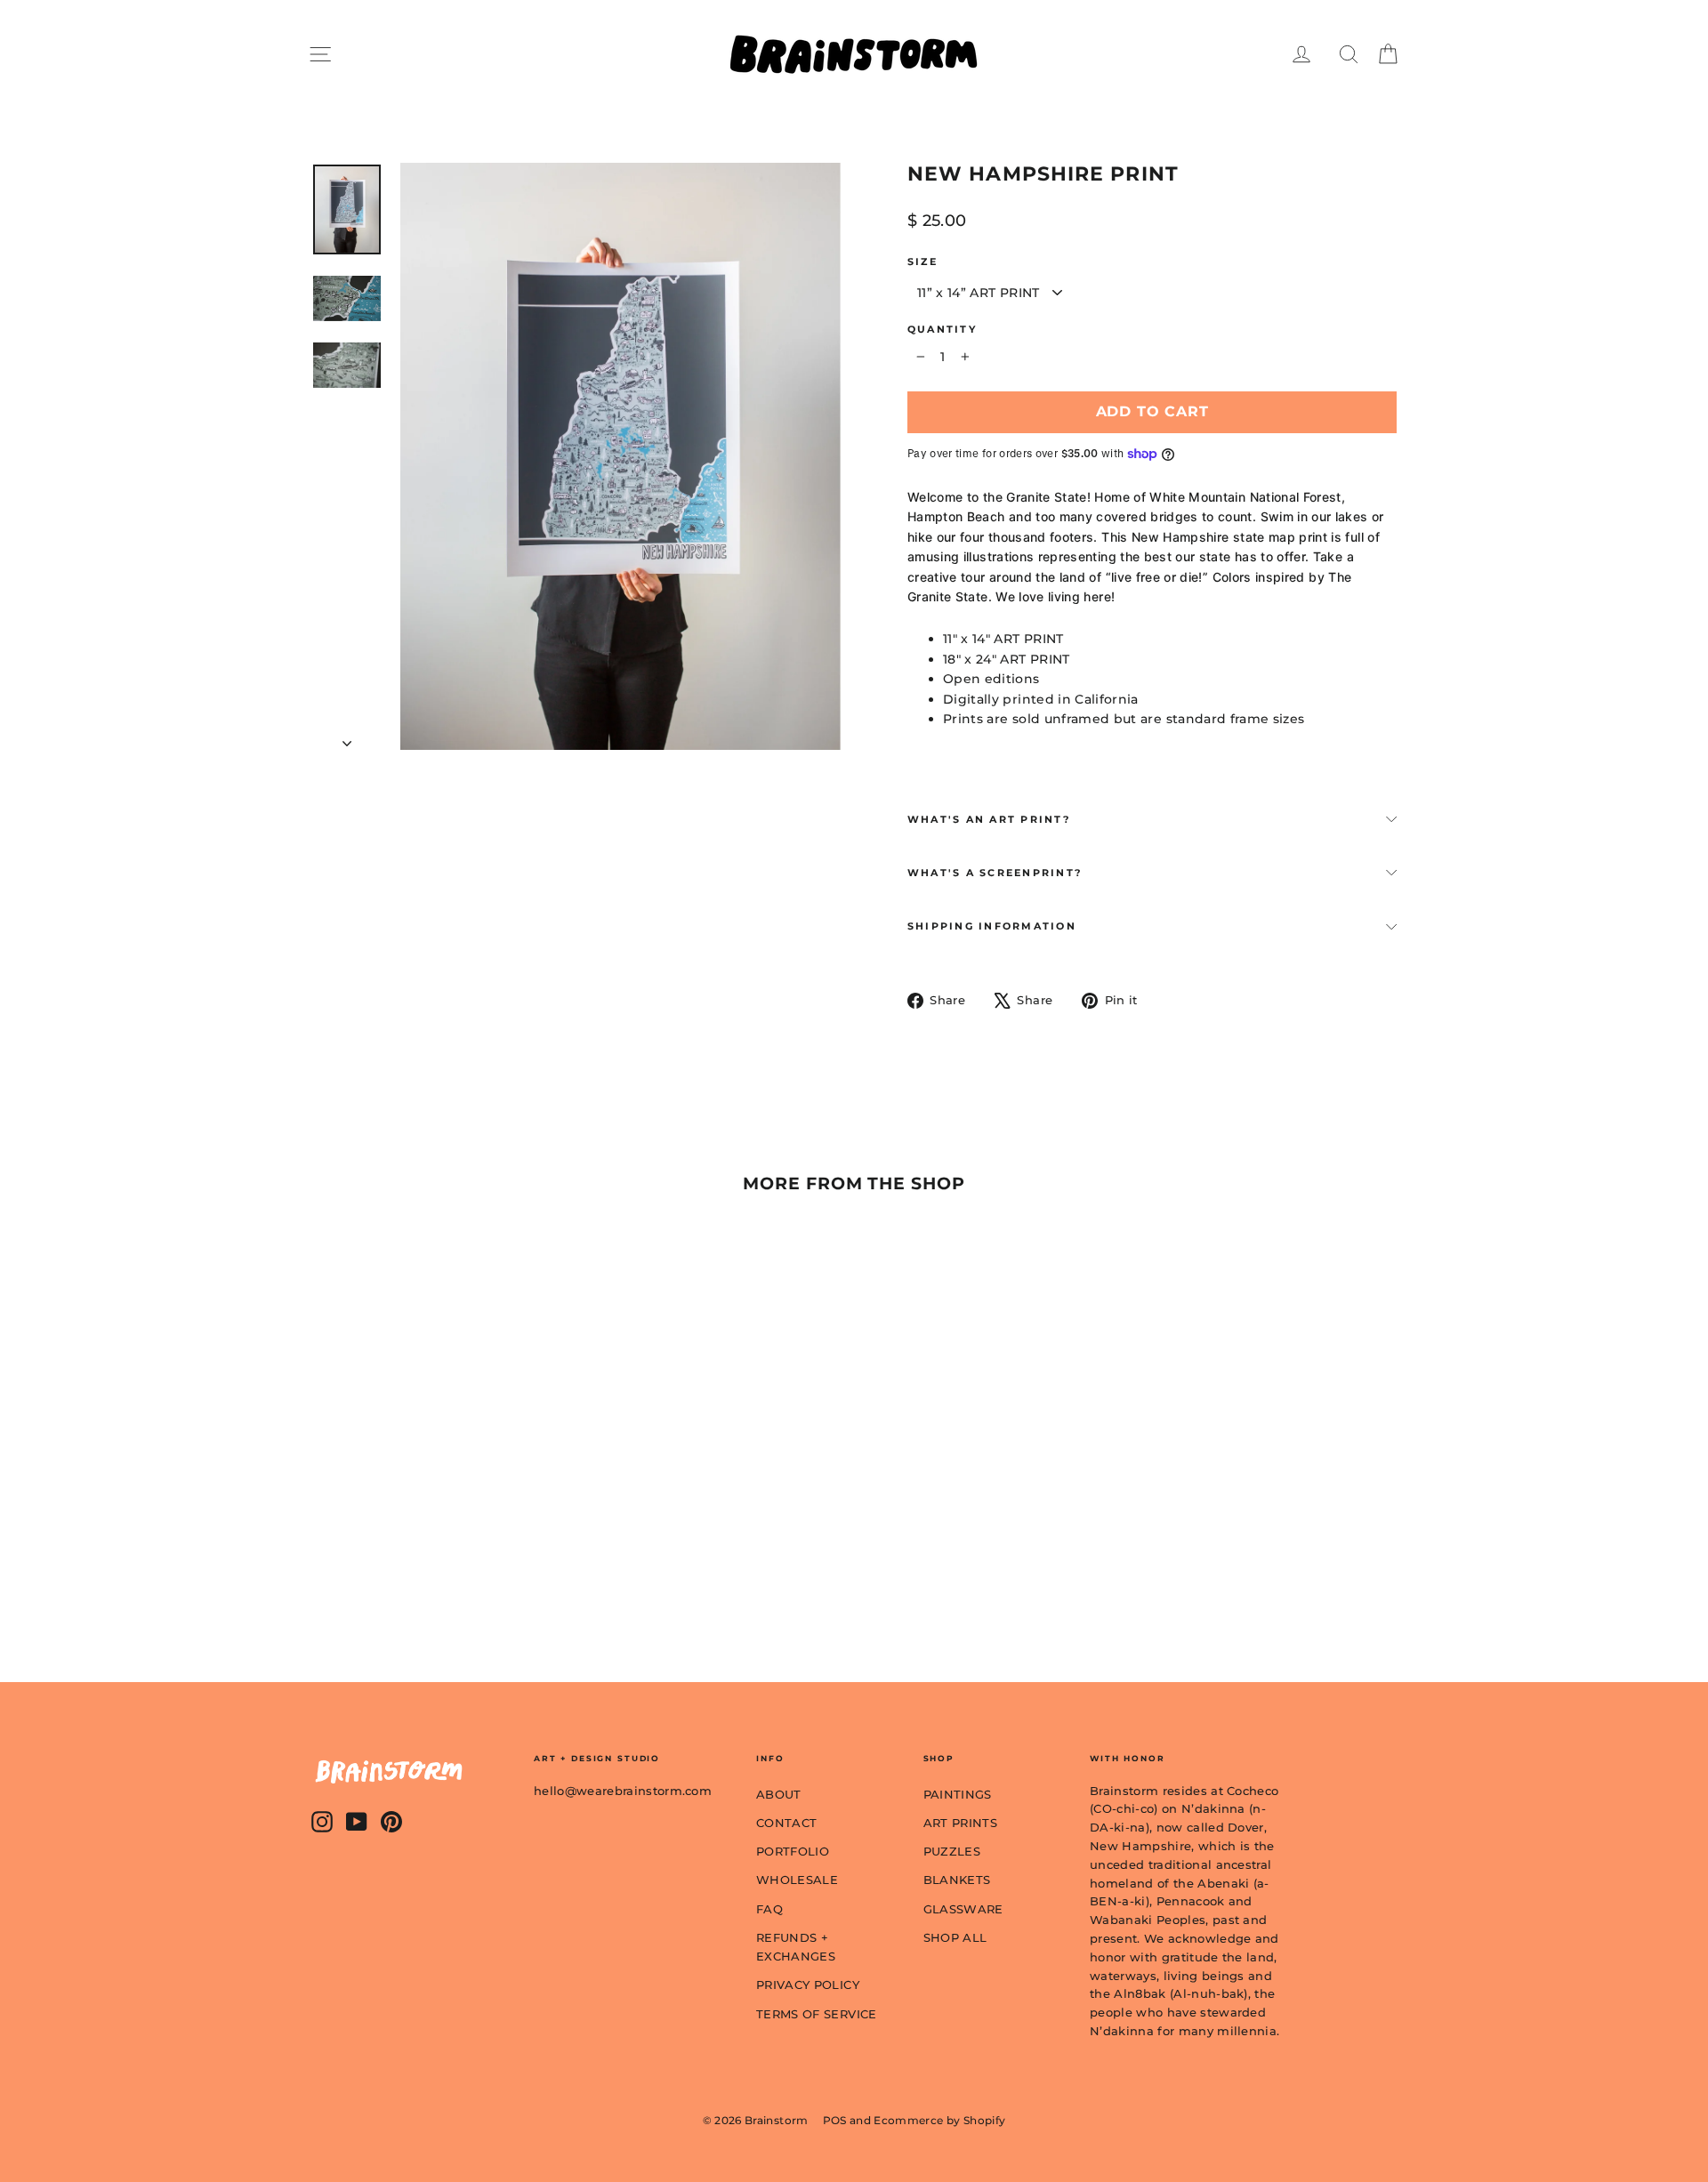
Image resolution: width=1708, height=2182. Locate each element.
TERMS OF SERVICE (817, 2014)
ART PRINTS (961, 1823)
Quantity (942, 330)
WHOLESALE (797, 1880)
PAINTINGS (958, 1794)
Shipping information (992, 926)
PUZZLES (952, 1851)
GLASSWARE (963, 1909)
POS (835, 2120)
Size (922, 262)
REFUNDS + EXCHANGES (796, 1947)
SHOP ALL (955, 1937)
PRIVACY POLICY (808, 1985)
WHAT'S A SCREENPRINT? (995, 873)
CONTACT (786, 1823)
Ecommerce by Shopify (939, 2120)
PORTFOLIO (793, 1851)
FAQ (769, 1909)
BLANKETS (957, 1880)
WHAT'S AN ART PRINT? (989, 819)
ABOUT (779, 1794)
